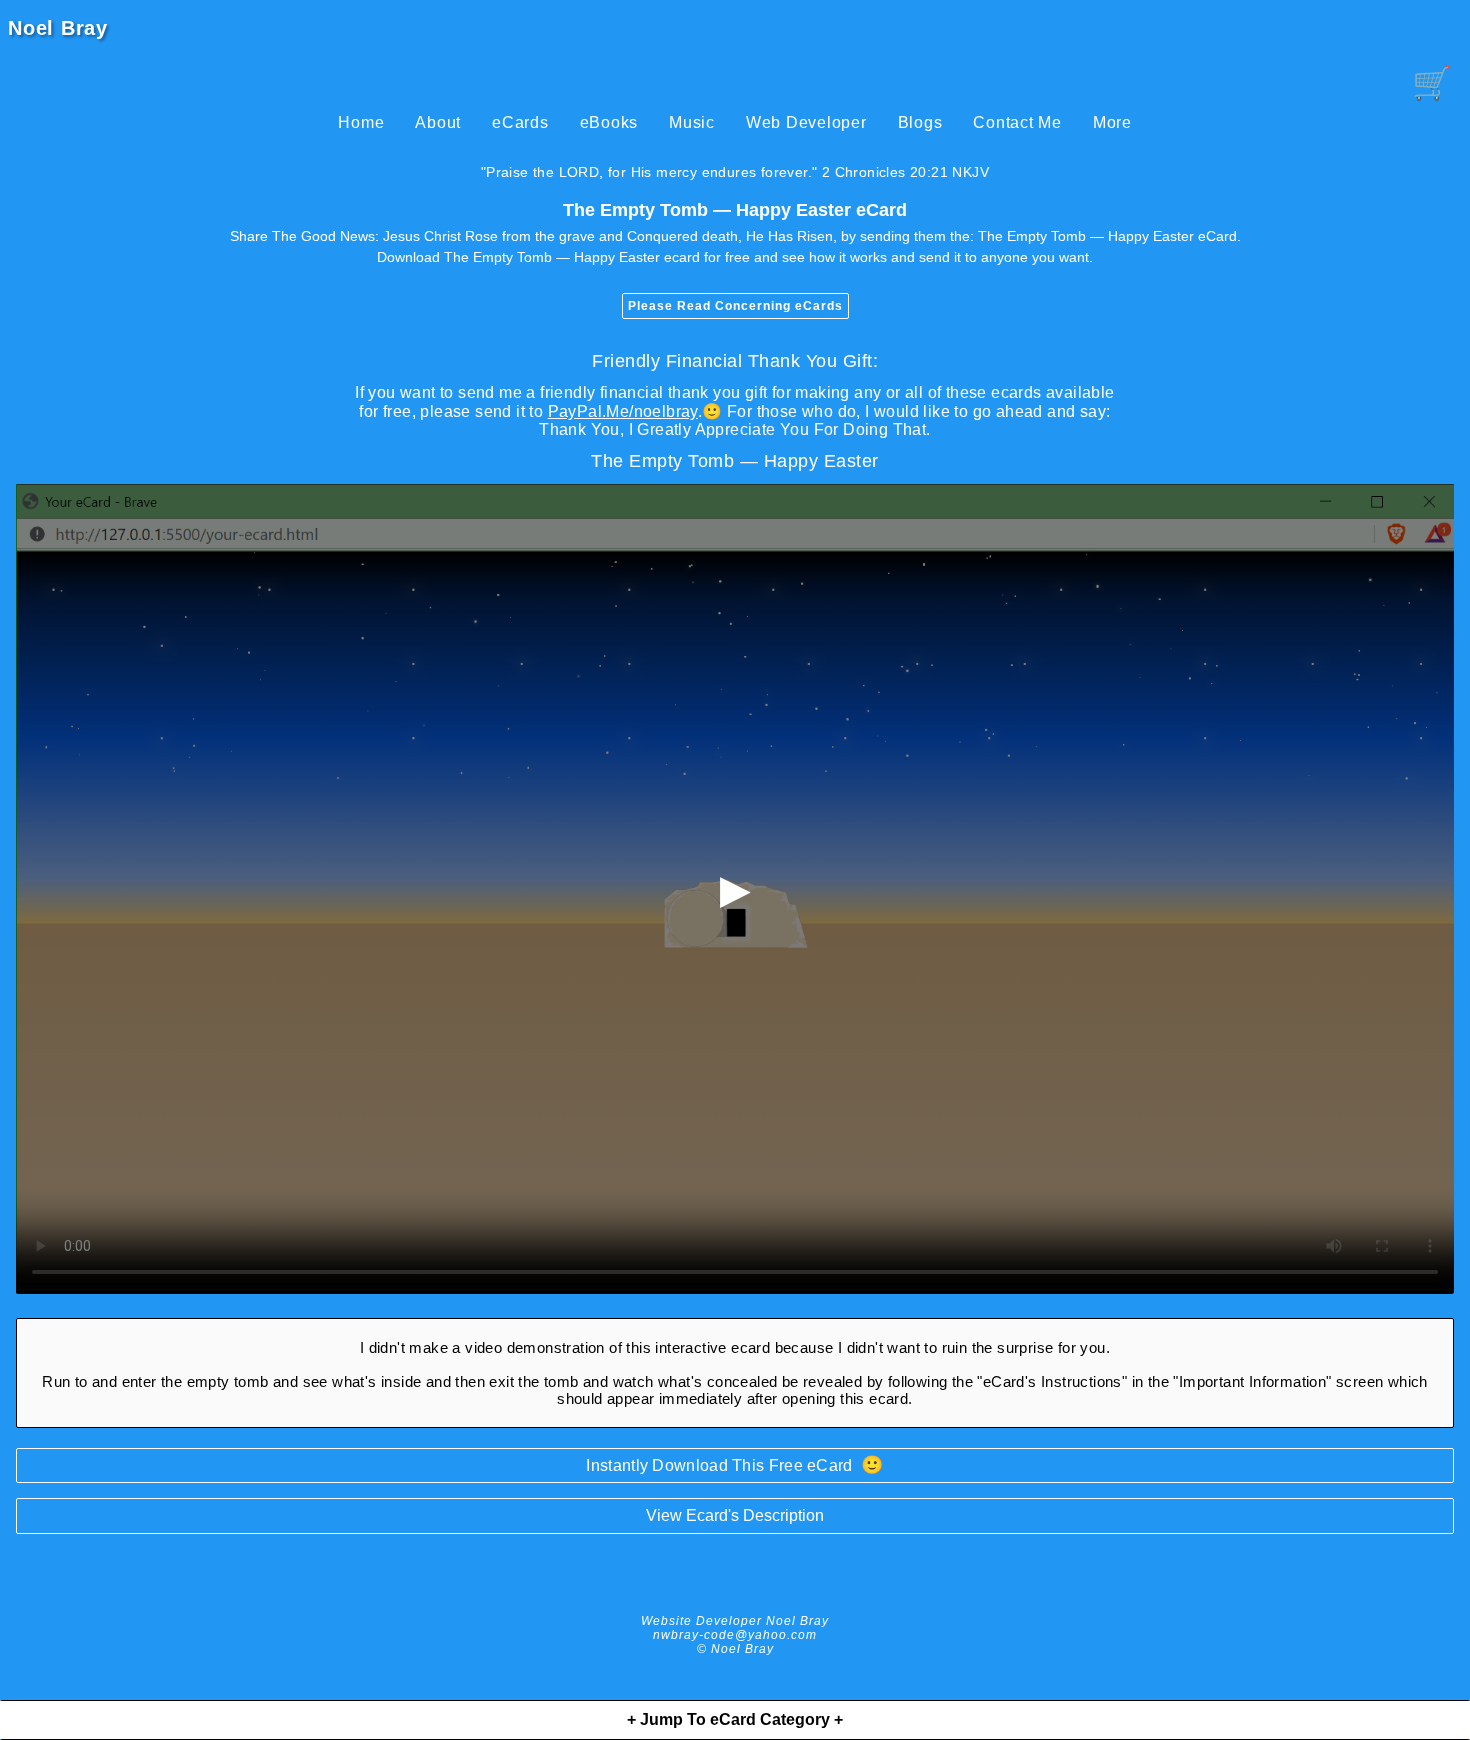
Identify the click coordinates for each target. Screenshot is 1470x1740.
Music (692, 122)
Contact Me (1017, 122)
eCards (520, 122)
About (438, 122)
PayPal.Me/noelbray (623, 411)
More (1112, 122)
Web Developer (806, 122)
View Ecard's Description (735, 1515)
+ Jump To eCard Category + (735, 1719)
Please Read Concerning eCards (735, 306)
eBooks (609, 122)
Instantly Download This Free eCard (734, 1465)
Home (361, 122)
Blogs (920, 122)
